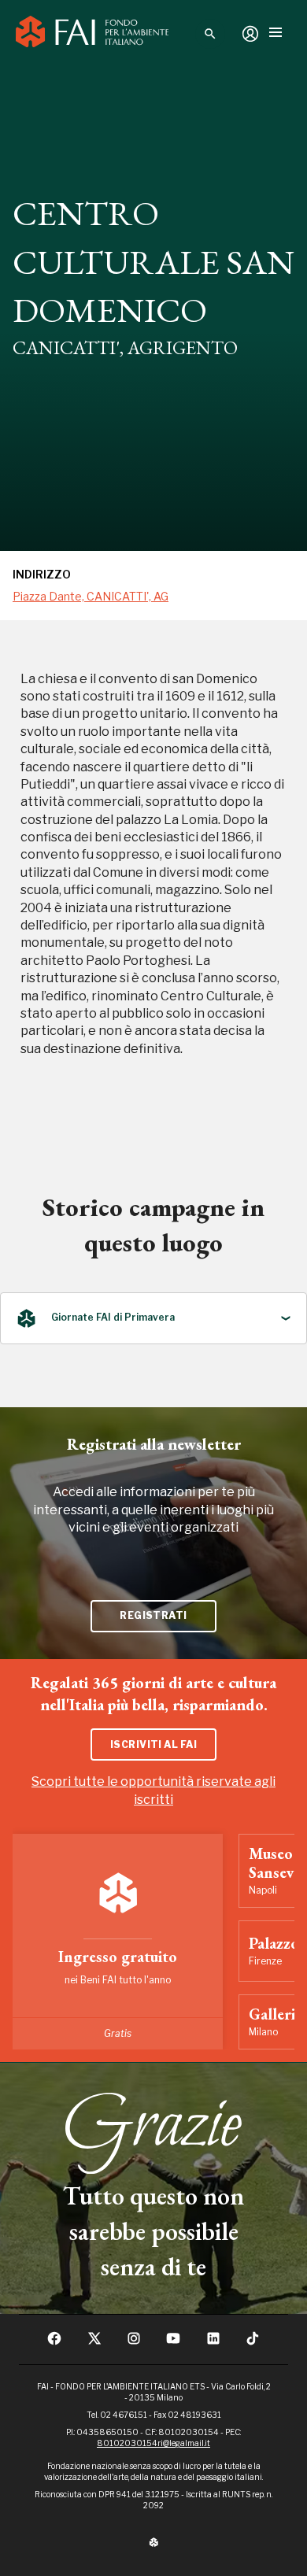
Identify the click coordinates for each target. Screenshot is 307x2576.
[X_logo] (94, 2343)
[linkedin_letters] (213, 2343)
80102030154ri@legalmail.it (153, 2443)
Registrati (153, 1615)
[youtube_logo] (173, 2343)
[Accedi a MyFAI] (250, 34)
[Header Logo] (92, 34)
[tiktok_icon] (253, 2343)
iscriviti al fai (154, 1744)
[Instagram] (134, 2343)
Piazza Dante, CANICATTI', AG (91, 596)
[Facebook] (54, 2343)
